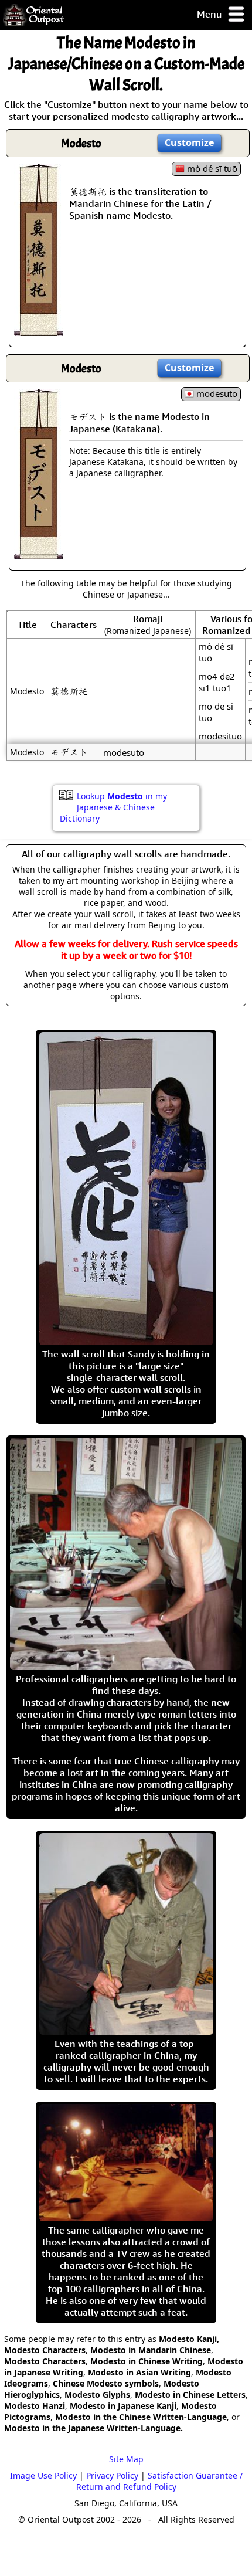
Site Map (126, 2459)
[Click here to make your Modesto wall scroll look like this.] (39, 330)
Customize (189, 142)
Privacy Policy (112, 2475)
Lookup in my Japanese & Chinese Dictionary (113, 807)
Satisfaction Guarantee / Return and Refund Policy (159, 2481)
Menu (210, 14)
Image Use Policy (43, 2475)
